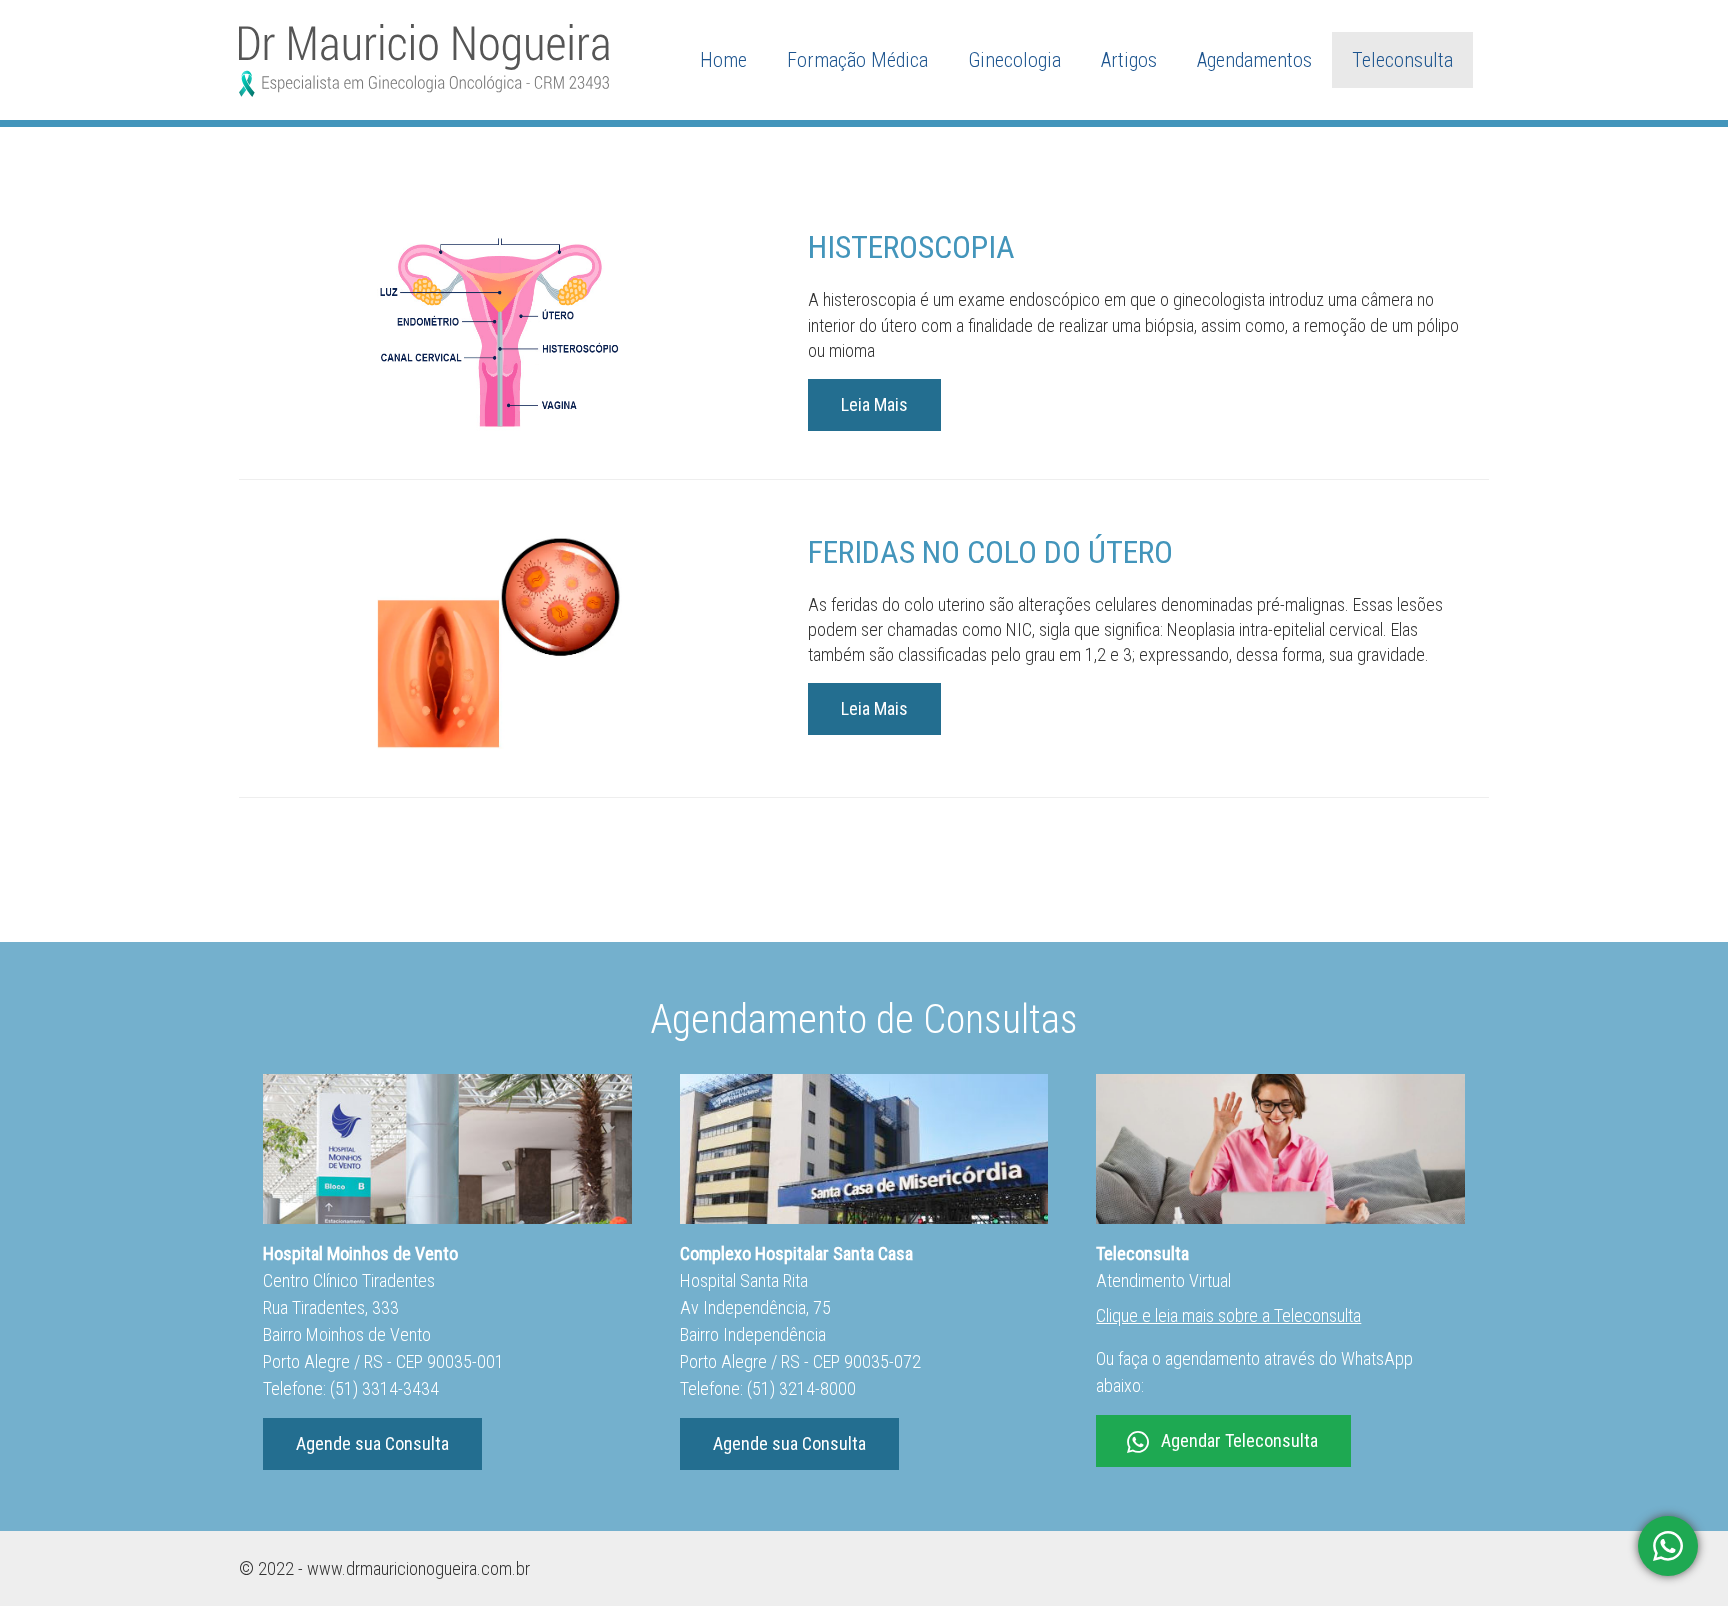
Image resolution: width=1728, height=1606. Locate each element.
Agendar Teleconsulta (1239, 1440)
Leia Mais (874, 404)
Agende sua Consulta (372, 1443)
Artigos (1129, 60)
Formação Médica (857, 60)
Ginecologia (1014, 60)
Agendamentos (1254, 60)
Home (723, 60)
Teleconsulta (1402, 60)
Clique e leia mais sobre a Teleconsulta (1228, 1315)
